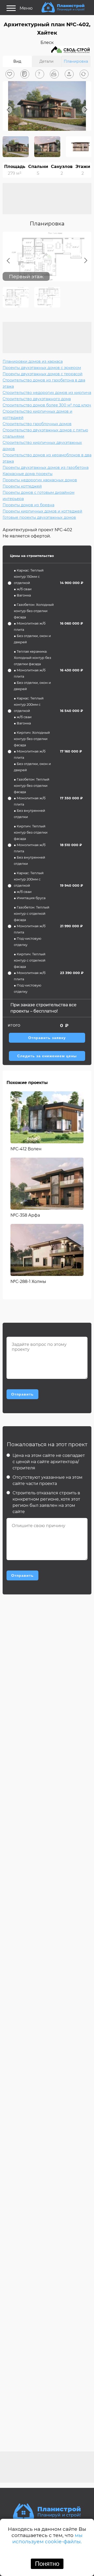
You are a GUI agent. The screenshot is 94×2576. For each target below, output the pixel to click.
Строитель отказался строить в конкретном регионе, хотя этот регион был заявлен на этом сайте (46, 1502)
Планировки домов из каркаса (33, 361)
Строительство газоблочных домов (37, 424)
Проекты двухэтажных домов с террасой (43, 374)
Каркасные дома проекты (28, 474)
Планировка (76, 61)
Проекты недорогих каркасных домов (40, 480)
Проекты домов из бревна (28, 505)
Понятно (47, 2564)
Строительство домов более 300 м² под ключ (47, 405)
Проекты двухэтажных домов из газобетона (46, 468)
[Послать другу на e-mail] (69, 74)
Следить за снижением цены (47, 1056)
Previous (8, 110)
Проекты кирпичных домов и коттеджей (42, 511)
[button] (10, 74)
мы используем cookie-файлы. (47, 2538)
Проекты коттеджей (22, 486)
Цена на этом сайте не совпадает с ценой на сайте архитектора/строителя (49, 1462)
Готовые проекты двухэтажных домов (39, 517)
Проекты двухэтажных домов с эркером (42, 368)
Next (86, 110)
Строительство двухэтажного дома (37, 399)
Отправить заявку (47, 1038)
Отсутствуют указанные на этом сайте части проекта (48, 1480)
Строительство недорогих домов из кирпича (47, 393)
